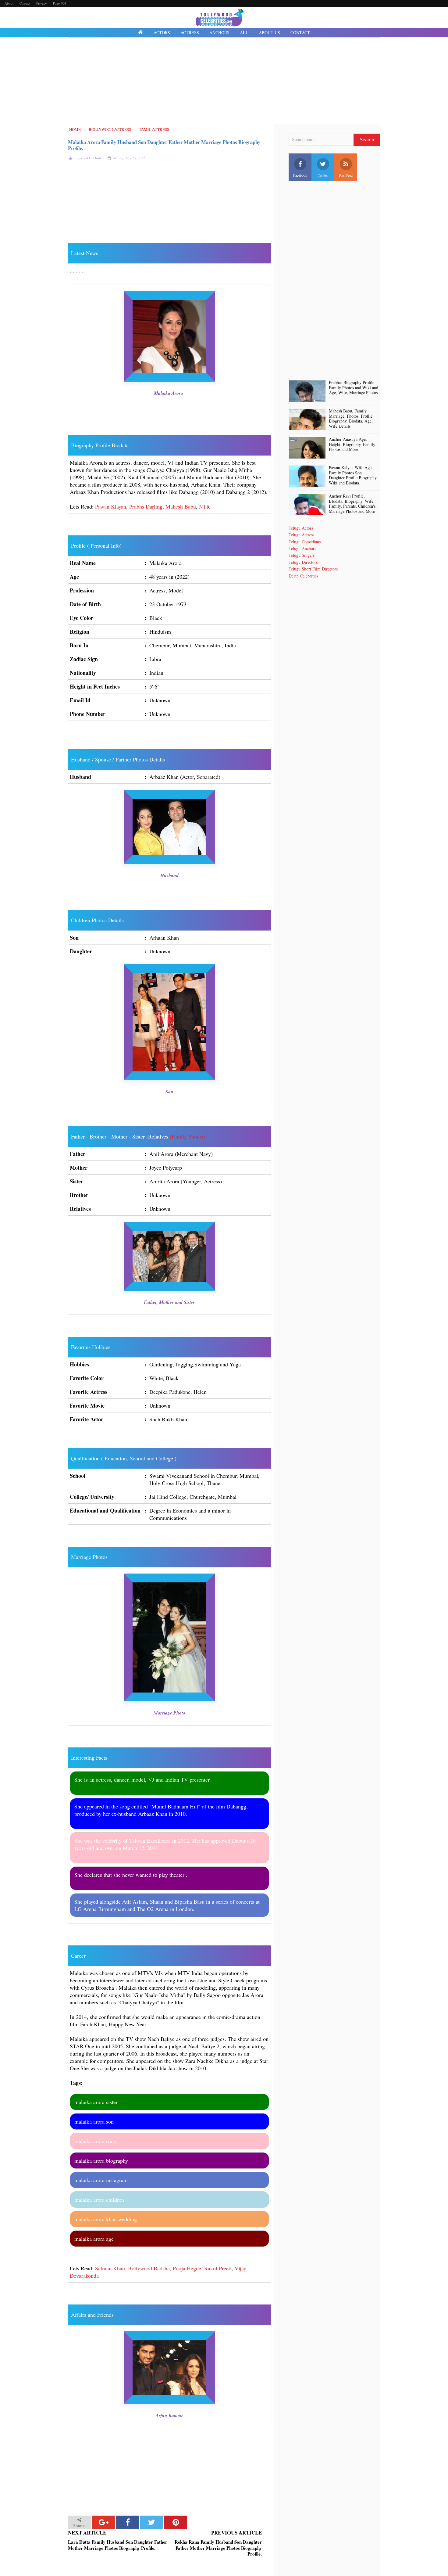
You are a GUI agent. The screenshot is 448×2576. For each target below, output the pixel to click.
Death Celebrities (303, 576)
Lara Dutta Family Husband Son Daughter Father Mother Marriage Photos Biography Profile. (118, 2545)
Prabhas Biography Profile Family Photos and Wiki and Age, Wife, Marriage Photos (354, 388)
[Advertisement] (224, 82)
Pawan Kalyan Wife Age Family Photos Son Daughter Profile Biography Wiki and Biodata (353, 475)
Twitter (323, 175)
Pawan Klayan (111, 506)
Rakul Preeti (218, 2268)
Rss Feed (346, 175)
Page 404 (60, 3)
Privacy (42, 3)
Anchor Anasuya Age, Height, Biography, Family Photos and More (352, 444)
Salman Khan (110, 2268)
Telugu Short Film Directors (313, 569)
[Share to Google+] (103, 2522)
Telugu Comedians (305, 542)
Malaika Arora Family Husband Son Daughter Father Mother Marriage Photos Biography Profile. (164, 145)
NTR (204, 506)
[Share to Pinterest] (176, 2522)
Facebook (300, 175)
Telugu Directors (303, 562)
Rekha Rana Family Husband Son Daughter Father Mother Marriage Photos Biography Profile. (218, 2548)
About (9, 3)
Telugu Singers (302, 555)
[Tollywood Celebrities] (141, 33)
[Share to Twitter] (152, 2522)
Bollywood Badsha (149, 2268)
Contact (25, 3)
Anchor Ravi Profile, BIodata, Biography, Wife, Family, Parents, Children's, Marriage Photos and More (353, 504)
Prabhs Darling (146, 506)
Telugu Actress (301, 535)
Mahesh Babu (181, 506)
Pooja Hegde (187, 2268)
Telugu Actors (301, 528)
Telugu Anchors (302, 548)
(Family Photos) (187, 1136)
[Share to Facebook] (128, 2522)
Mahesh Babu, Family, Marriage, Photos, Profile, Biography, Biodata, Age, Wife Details (351, 419)
